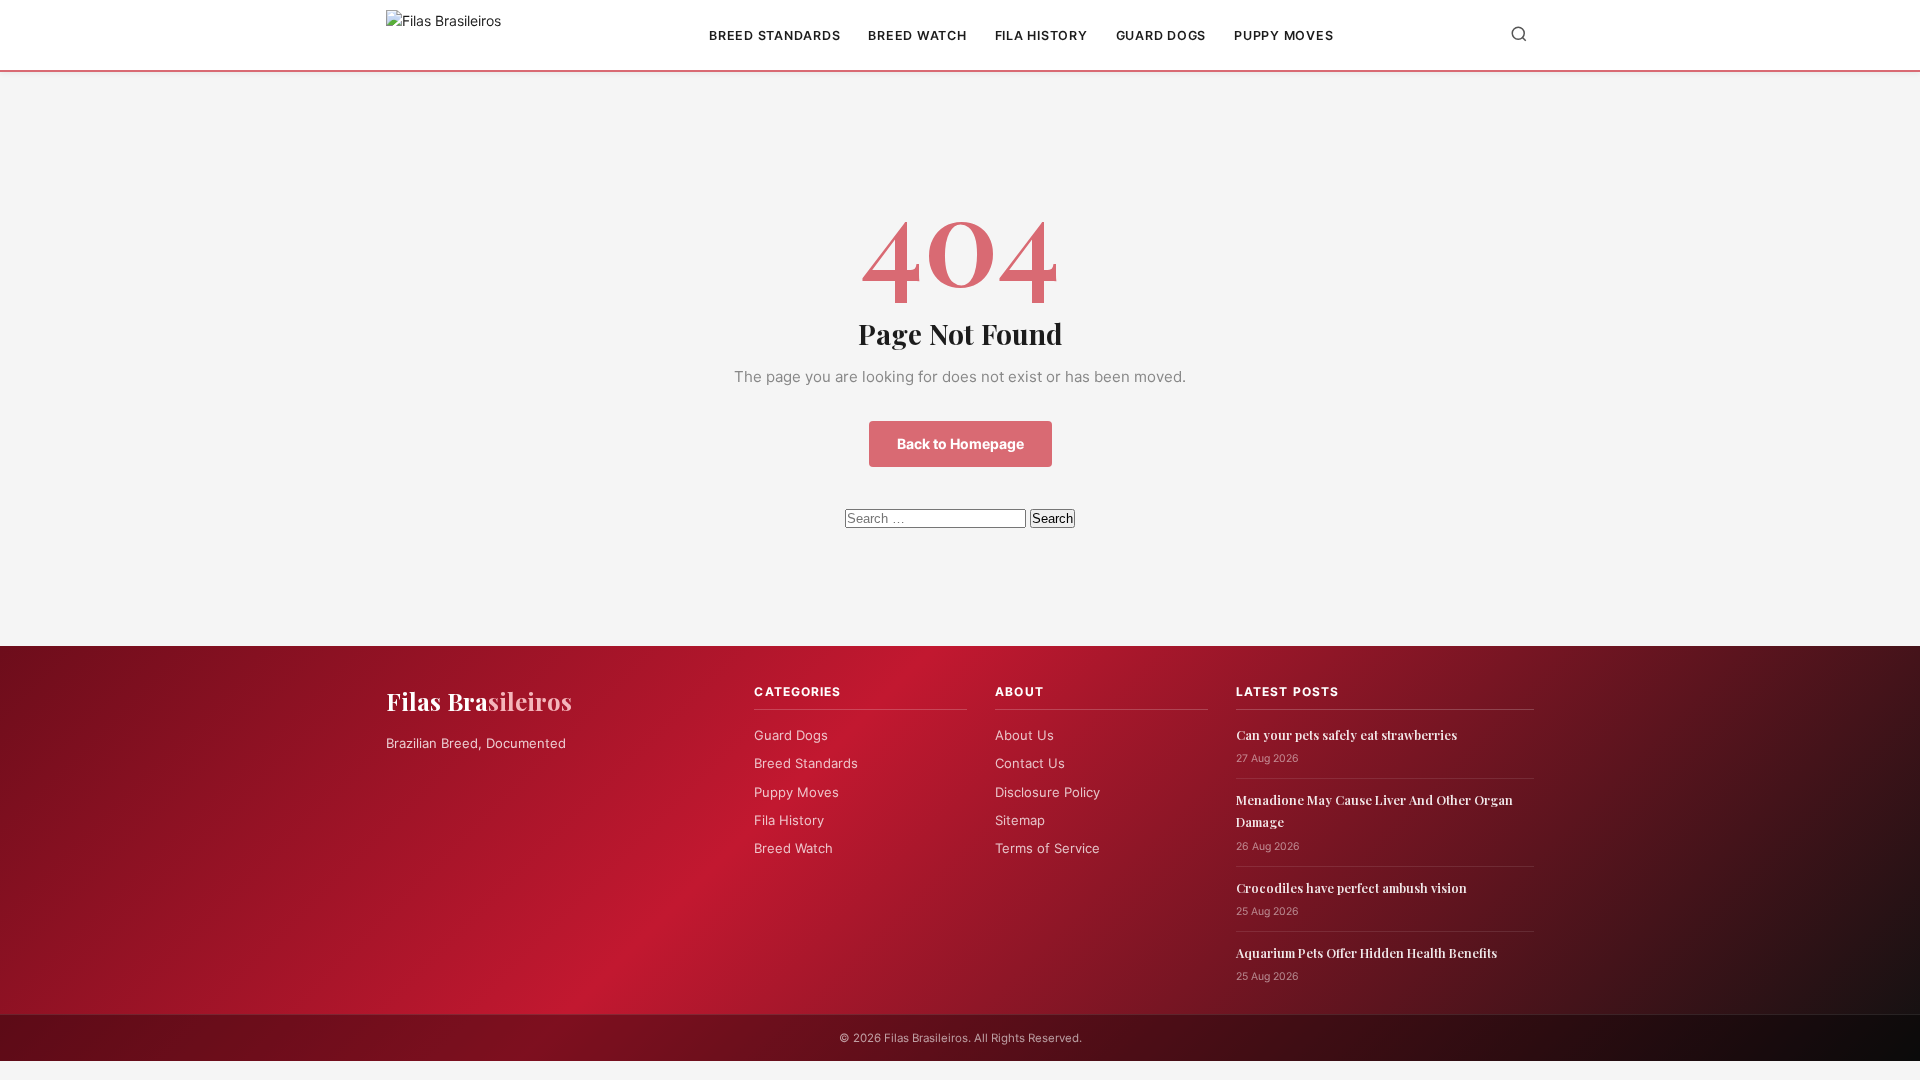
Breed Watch (917, 35)
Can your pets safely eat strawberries (1346, 734)
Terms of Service (1047, 848)
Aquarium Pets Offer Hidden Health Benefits (1366, 952)
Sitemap (1020, 820)
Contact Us (1030, 763)
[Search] (1519, 35)
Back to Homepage (960, 443)
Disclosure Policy (1047, 792)
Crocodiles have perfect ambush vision (1351, 887)
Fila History (1041, 35)
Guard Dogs (1161, 35)
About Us (1024, 735)
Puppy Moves (1283, 35)
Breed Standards (774, 35)
